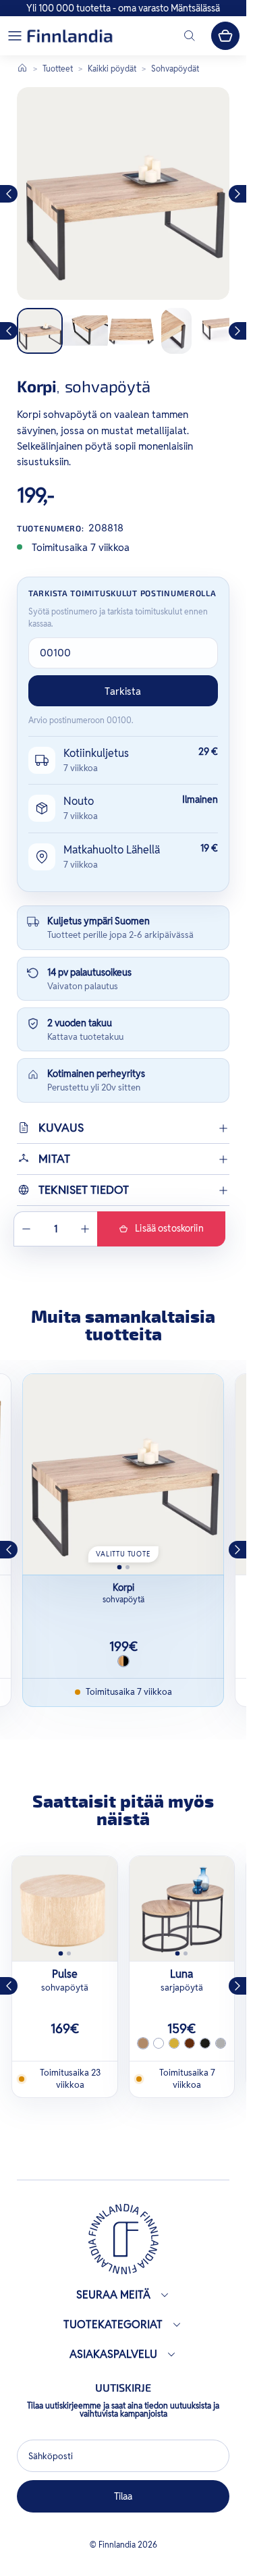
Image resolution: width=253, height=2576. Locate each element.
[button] (15, 36)
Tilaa (123, 2496)
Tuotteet (58, 69)
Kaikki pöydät (112, 69)
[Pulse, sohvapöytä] (65, 1909)
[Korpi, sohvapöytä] (123, 1474)
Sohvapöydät (175, 69)
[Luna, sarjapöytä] (182, 1909)
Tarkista (123, 691)
